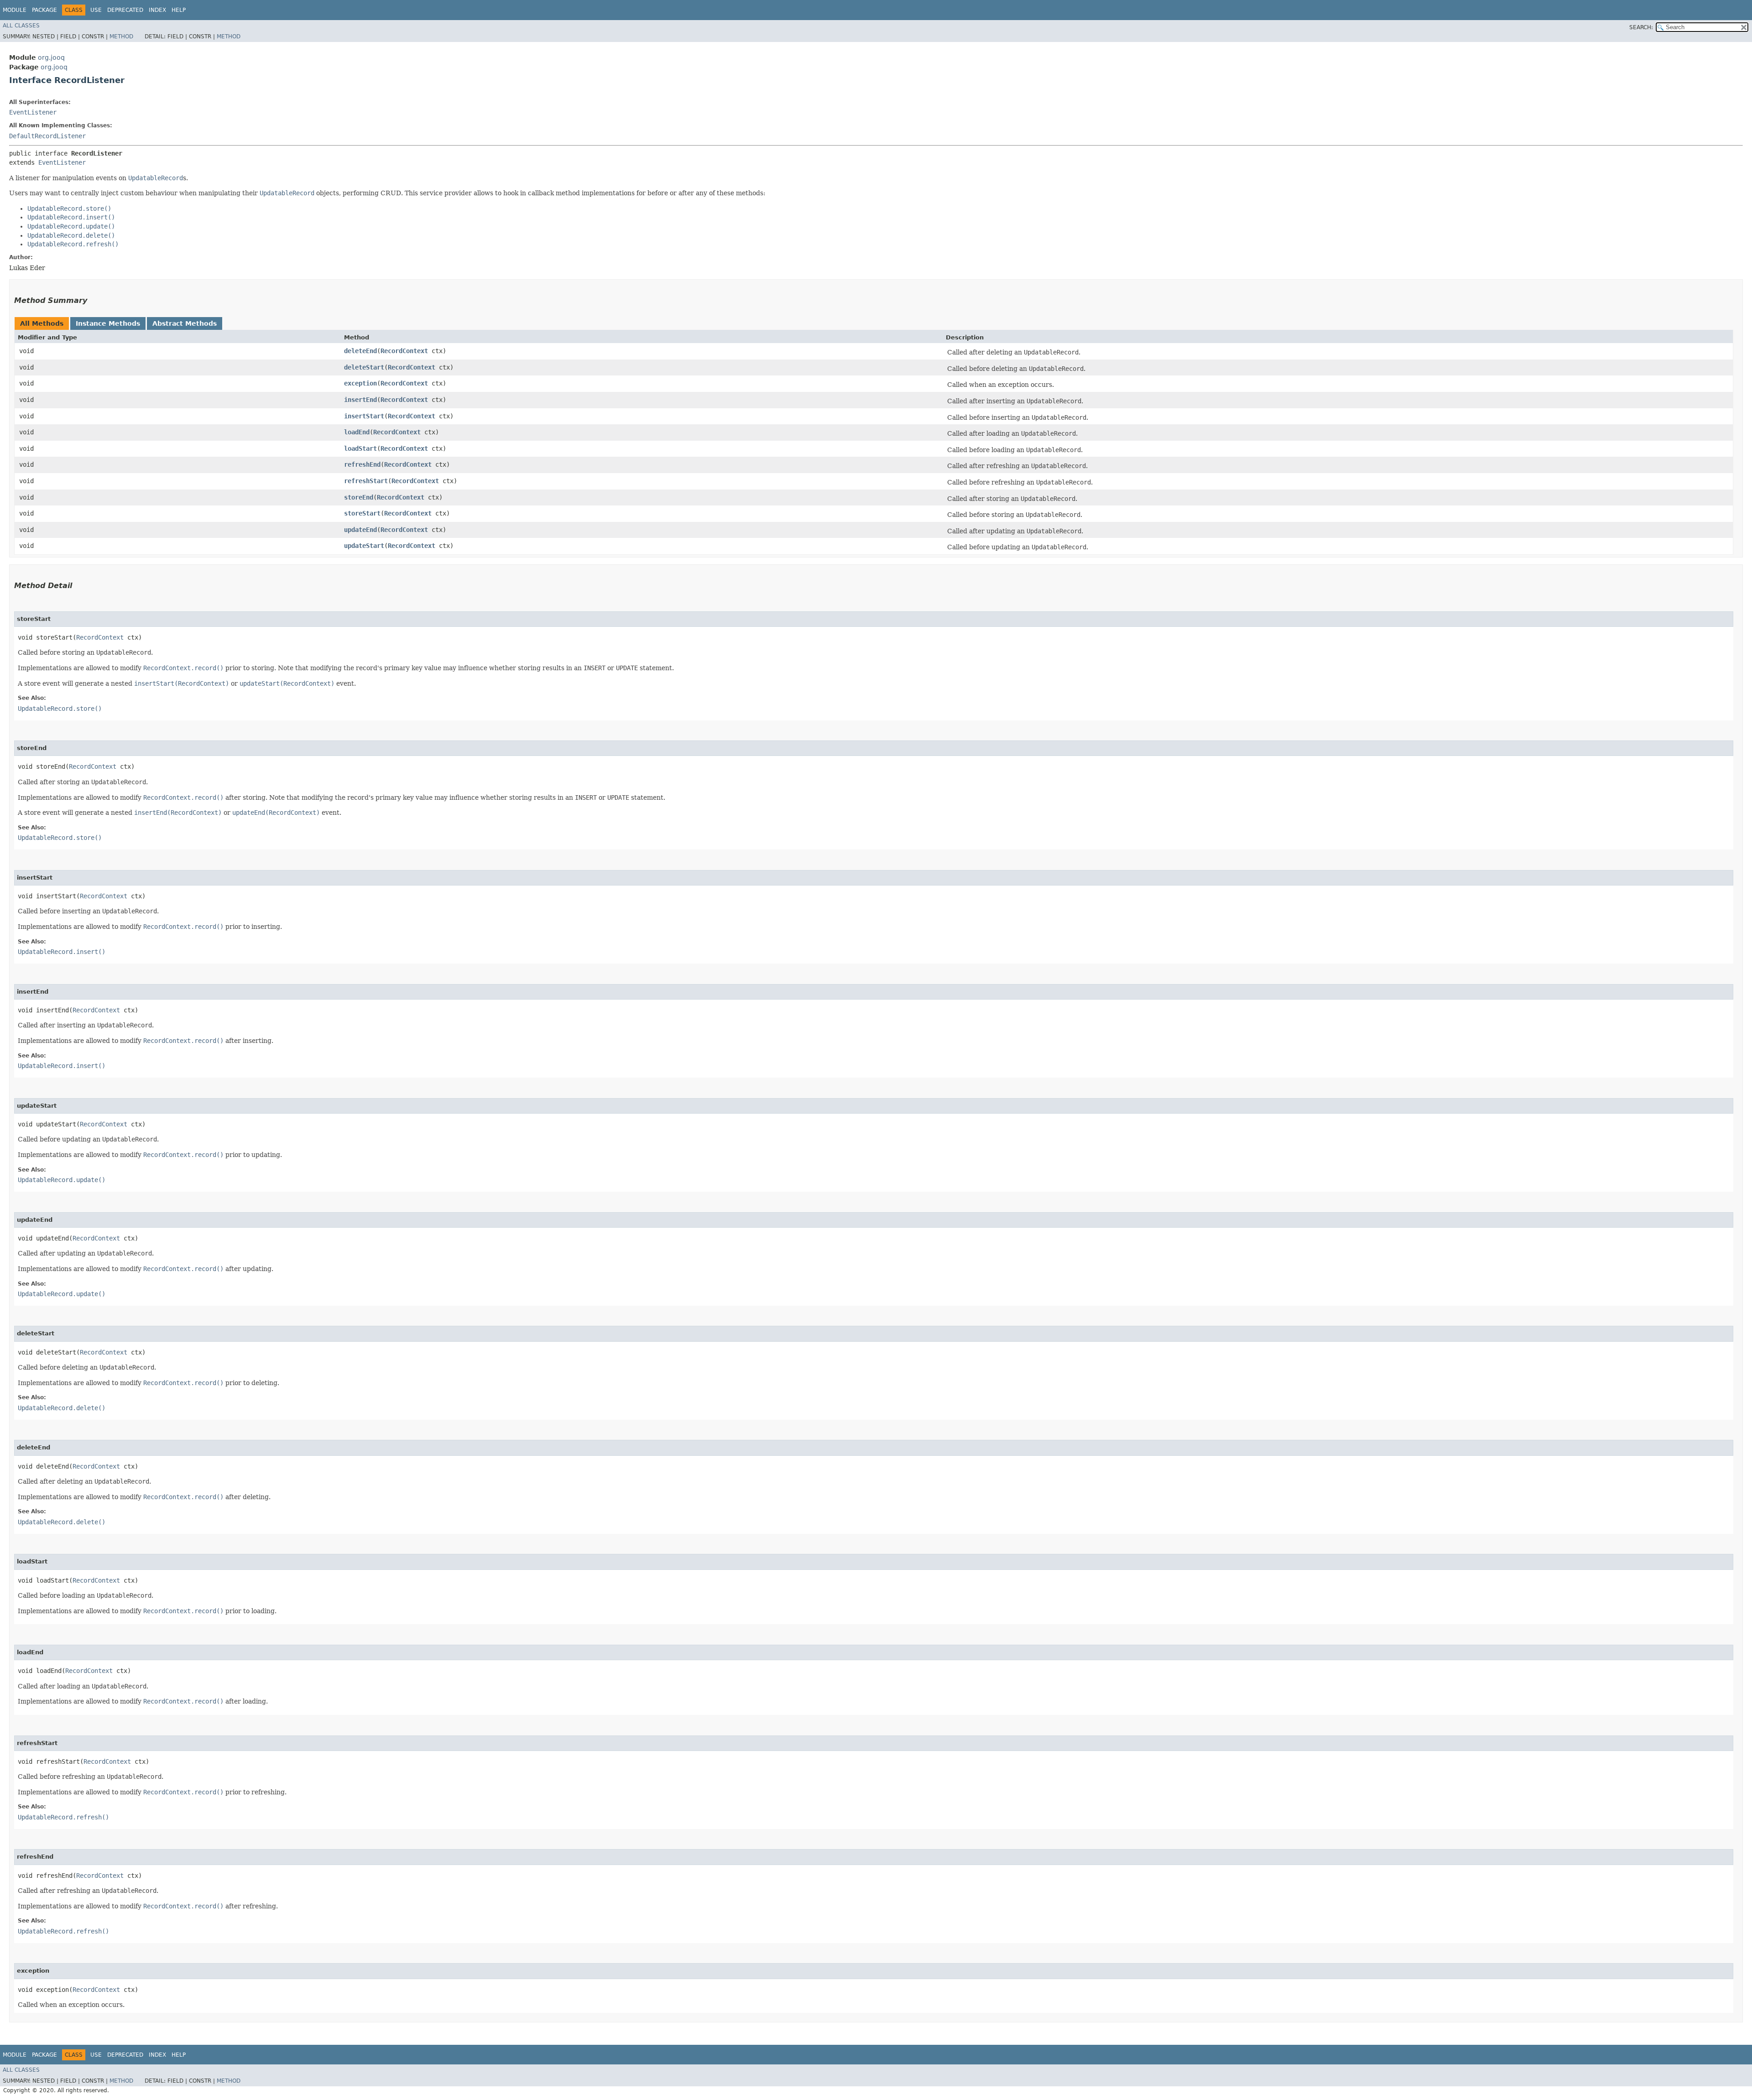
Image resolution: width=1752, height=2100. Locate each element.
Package (44, 10)
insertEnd (360, 400)
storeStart (362, 513)
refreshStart (366, 481)
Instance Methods (108, 323)
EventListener (33, 112)
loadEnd (357, 432)
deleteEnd (360, 351)
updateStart (364, 546)
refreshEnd (362, 464)
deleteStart (364, 367)
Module (15, 10)
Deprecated (125, 10)
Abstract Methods (185, 323)
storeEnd (359, 497)
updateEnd (360, 530)
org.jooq (51, 57)
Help (179, 10)
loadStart (360, 448)
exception (360, 383)
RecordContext (404, 351)
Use (96, 10)
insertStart (364, 416)
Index (157, 10)
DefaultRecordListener (47, 136)
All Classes (21, 26)
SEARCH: (1641, 27)
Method (121, 36)
